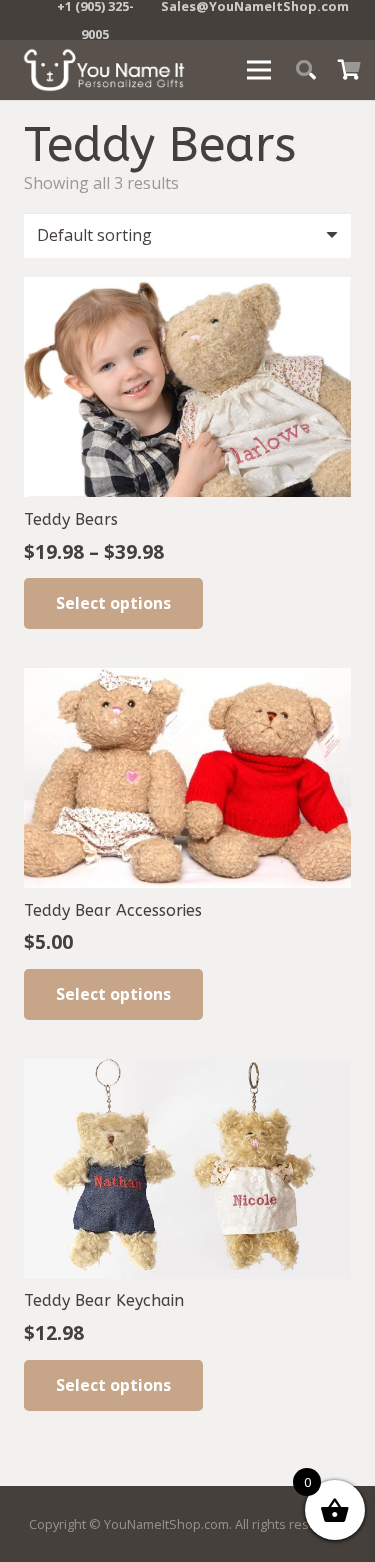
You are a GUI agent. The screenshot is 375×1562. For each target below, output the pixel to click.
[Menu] (259, 70)
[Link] (104, 70)
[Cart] (350, 70)
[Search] (306, 70)
